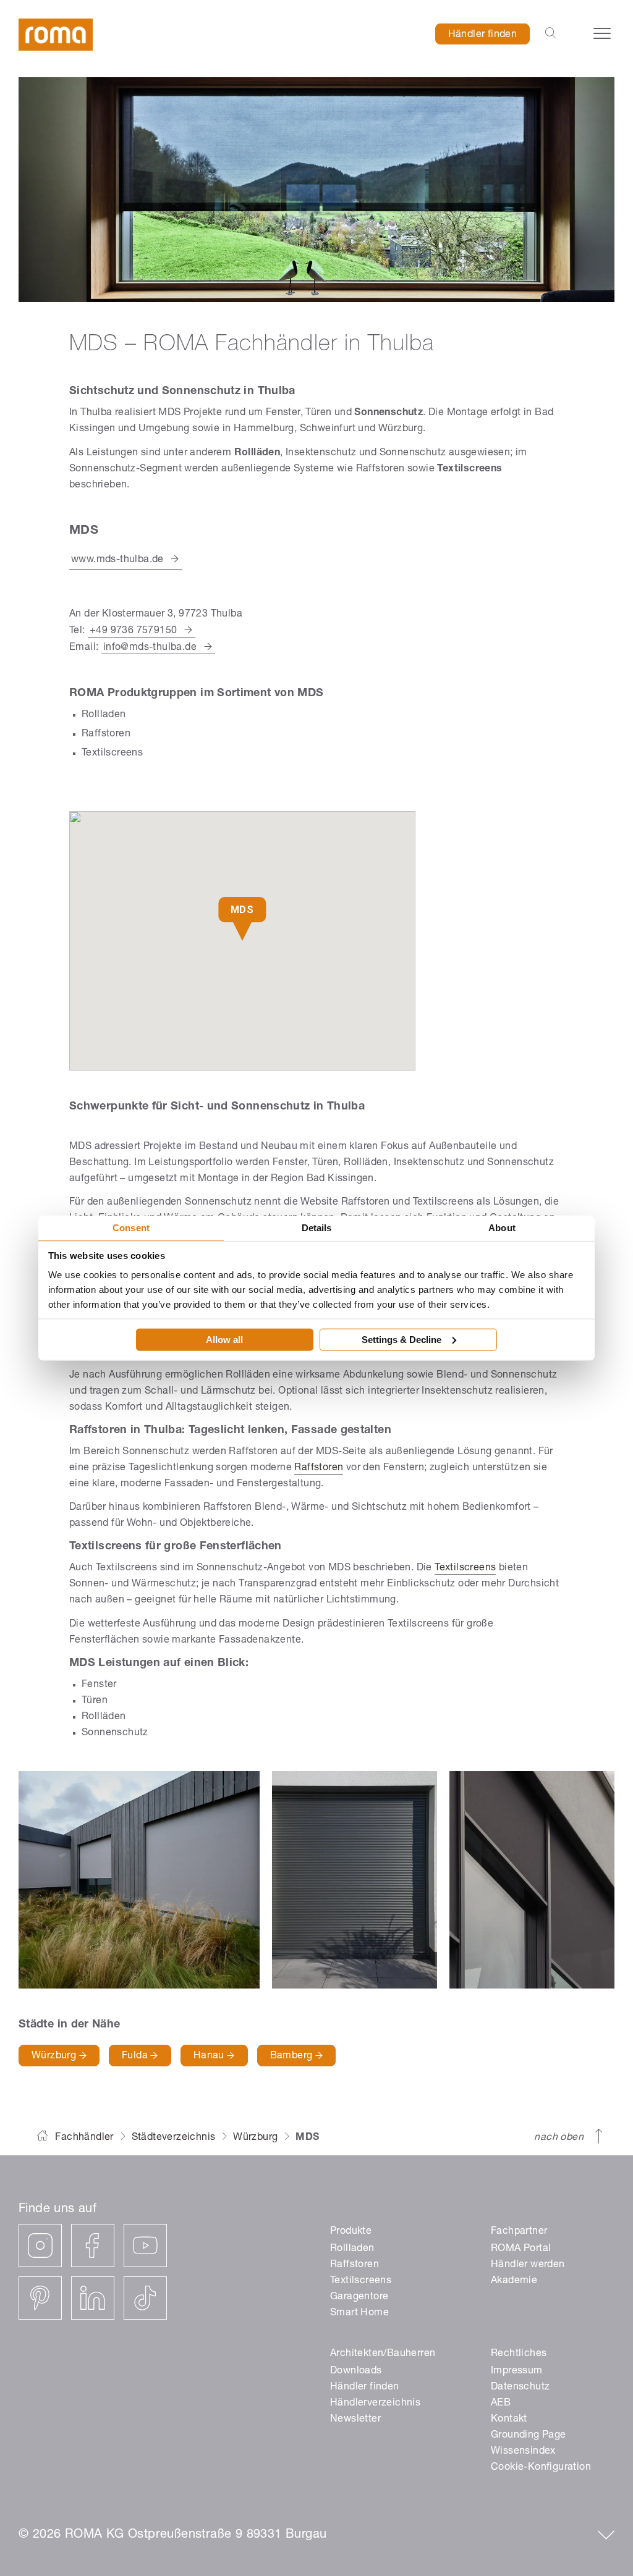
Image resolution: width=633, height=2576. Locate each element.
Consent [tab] (131, 1228)
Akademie (514, 2281)
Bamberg (293, 2056)
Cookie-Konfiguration (541, 2468)
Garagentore (359, 2297)
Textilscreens (465, 1568)
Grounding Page (529, 2436)
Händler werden (528, 2265)
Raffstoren (319, 1468)
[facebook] (93, 2246)
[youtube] (145, 2246)
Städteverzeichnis (174, 2138)
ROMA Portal (521, 2249)
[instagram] (40, 2246)
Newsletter (355, 2420)
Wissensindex (523, 2452)
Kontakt (509, 2420)
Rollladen (352, 2249)
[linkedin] (93, 2298)
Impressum (517, 2372)
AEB (501, 2404)
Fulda (136, 2056)
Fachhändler (84, 2138)
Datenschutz (520, 2388)
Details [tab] (317, 1228)
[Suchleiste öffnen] (550, 34)
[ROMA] (56, 35)
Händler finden (483, 35)
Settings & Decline (401, 1339)
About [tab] (502, 1228)
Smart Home (359, 2313)
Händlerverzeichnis (375, 2404)
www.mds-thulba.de (117, 560)
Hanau (210, 2056)
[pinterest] (40, 2298)
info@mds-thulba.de (150, 648)
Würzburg (55, 2056)
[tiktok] (145, 2298)
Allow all (224, 1339)
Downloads (356, 2372)
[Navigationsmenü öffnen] (602, 33)
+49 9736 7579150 (133, 631)
